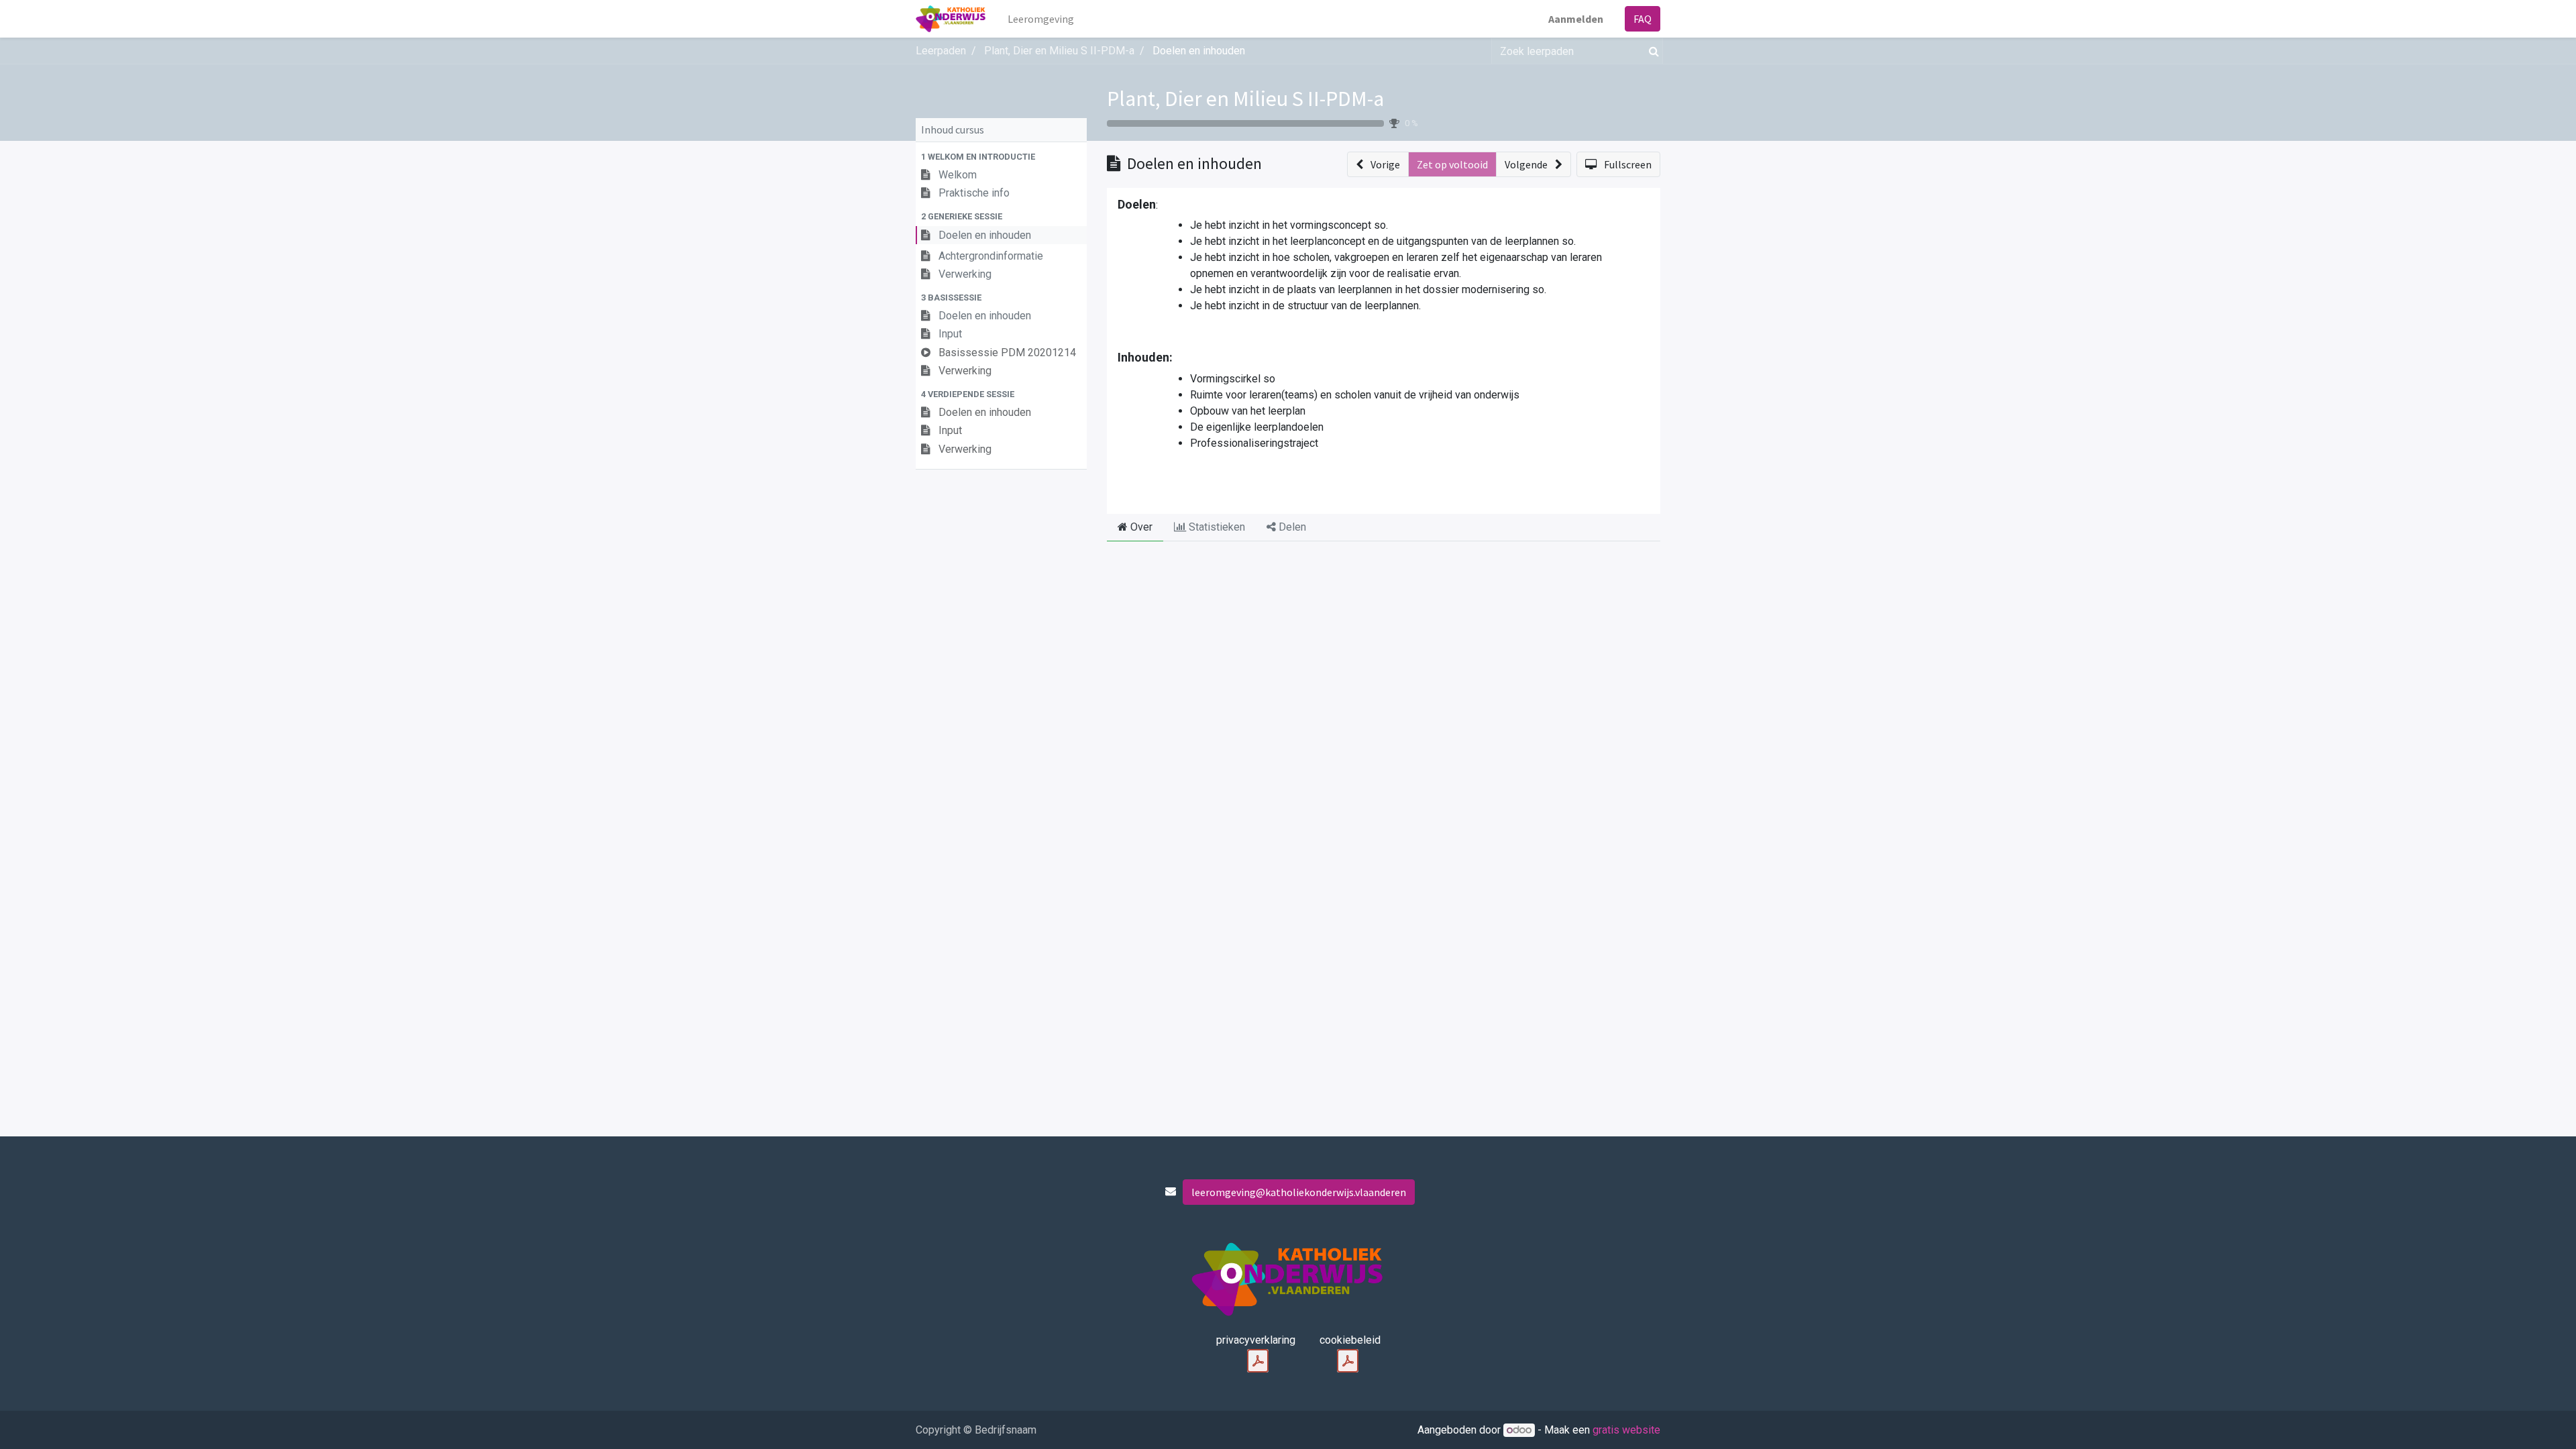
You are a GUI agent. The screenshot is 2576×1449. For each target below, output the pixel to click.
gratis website (1626, 1430)
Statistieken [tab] (1216, 527)
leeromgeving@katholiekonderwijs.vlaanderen (1299, 1192)
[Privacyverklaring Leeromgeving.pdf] (1258, 1361)
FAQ (1643, 19)
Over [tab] (1140, 527)
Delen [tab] (1291, 527)
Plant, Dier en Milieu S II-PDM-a (1245, 99)
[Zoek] (1651, 51)
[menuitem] (1041, 19)
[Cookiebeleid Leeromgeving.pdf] (1348, 1361)
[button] (1001, 157)
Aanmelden (1576, 19)
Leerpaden (941, 51)
